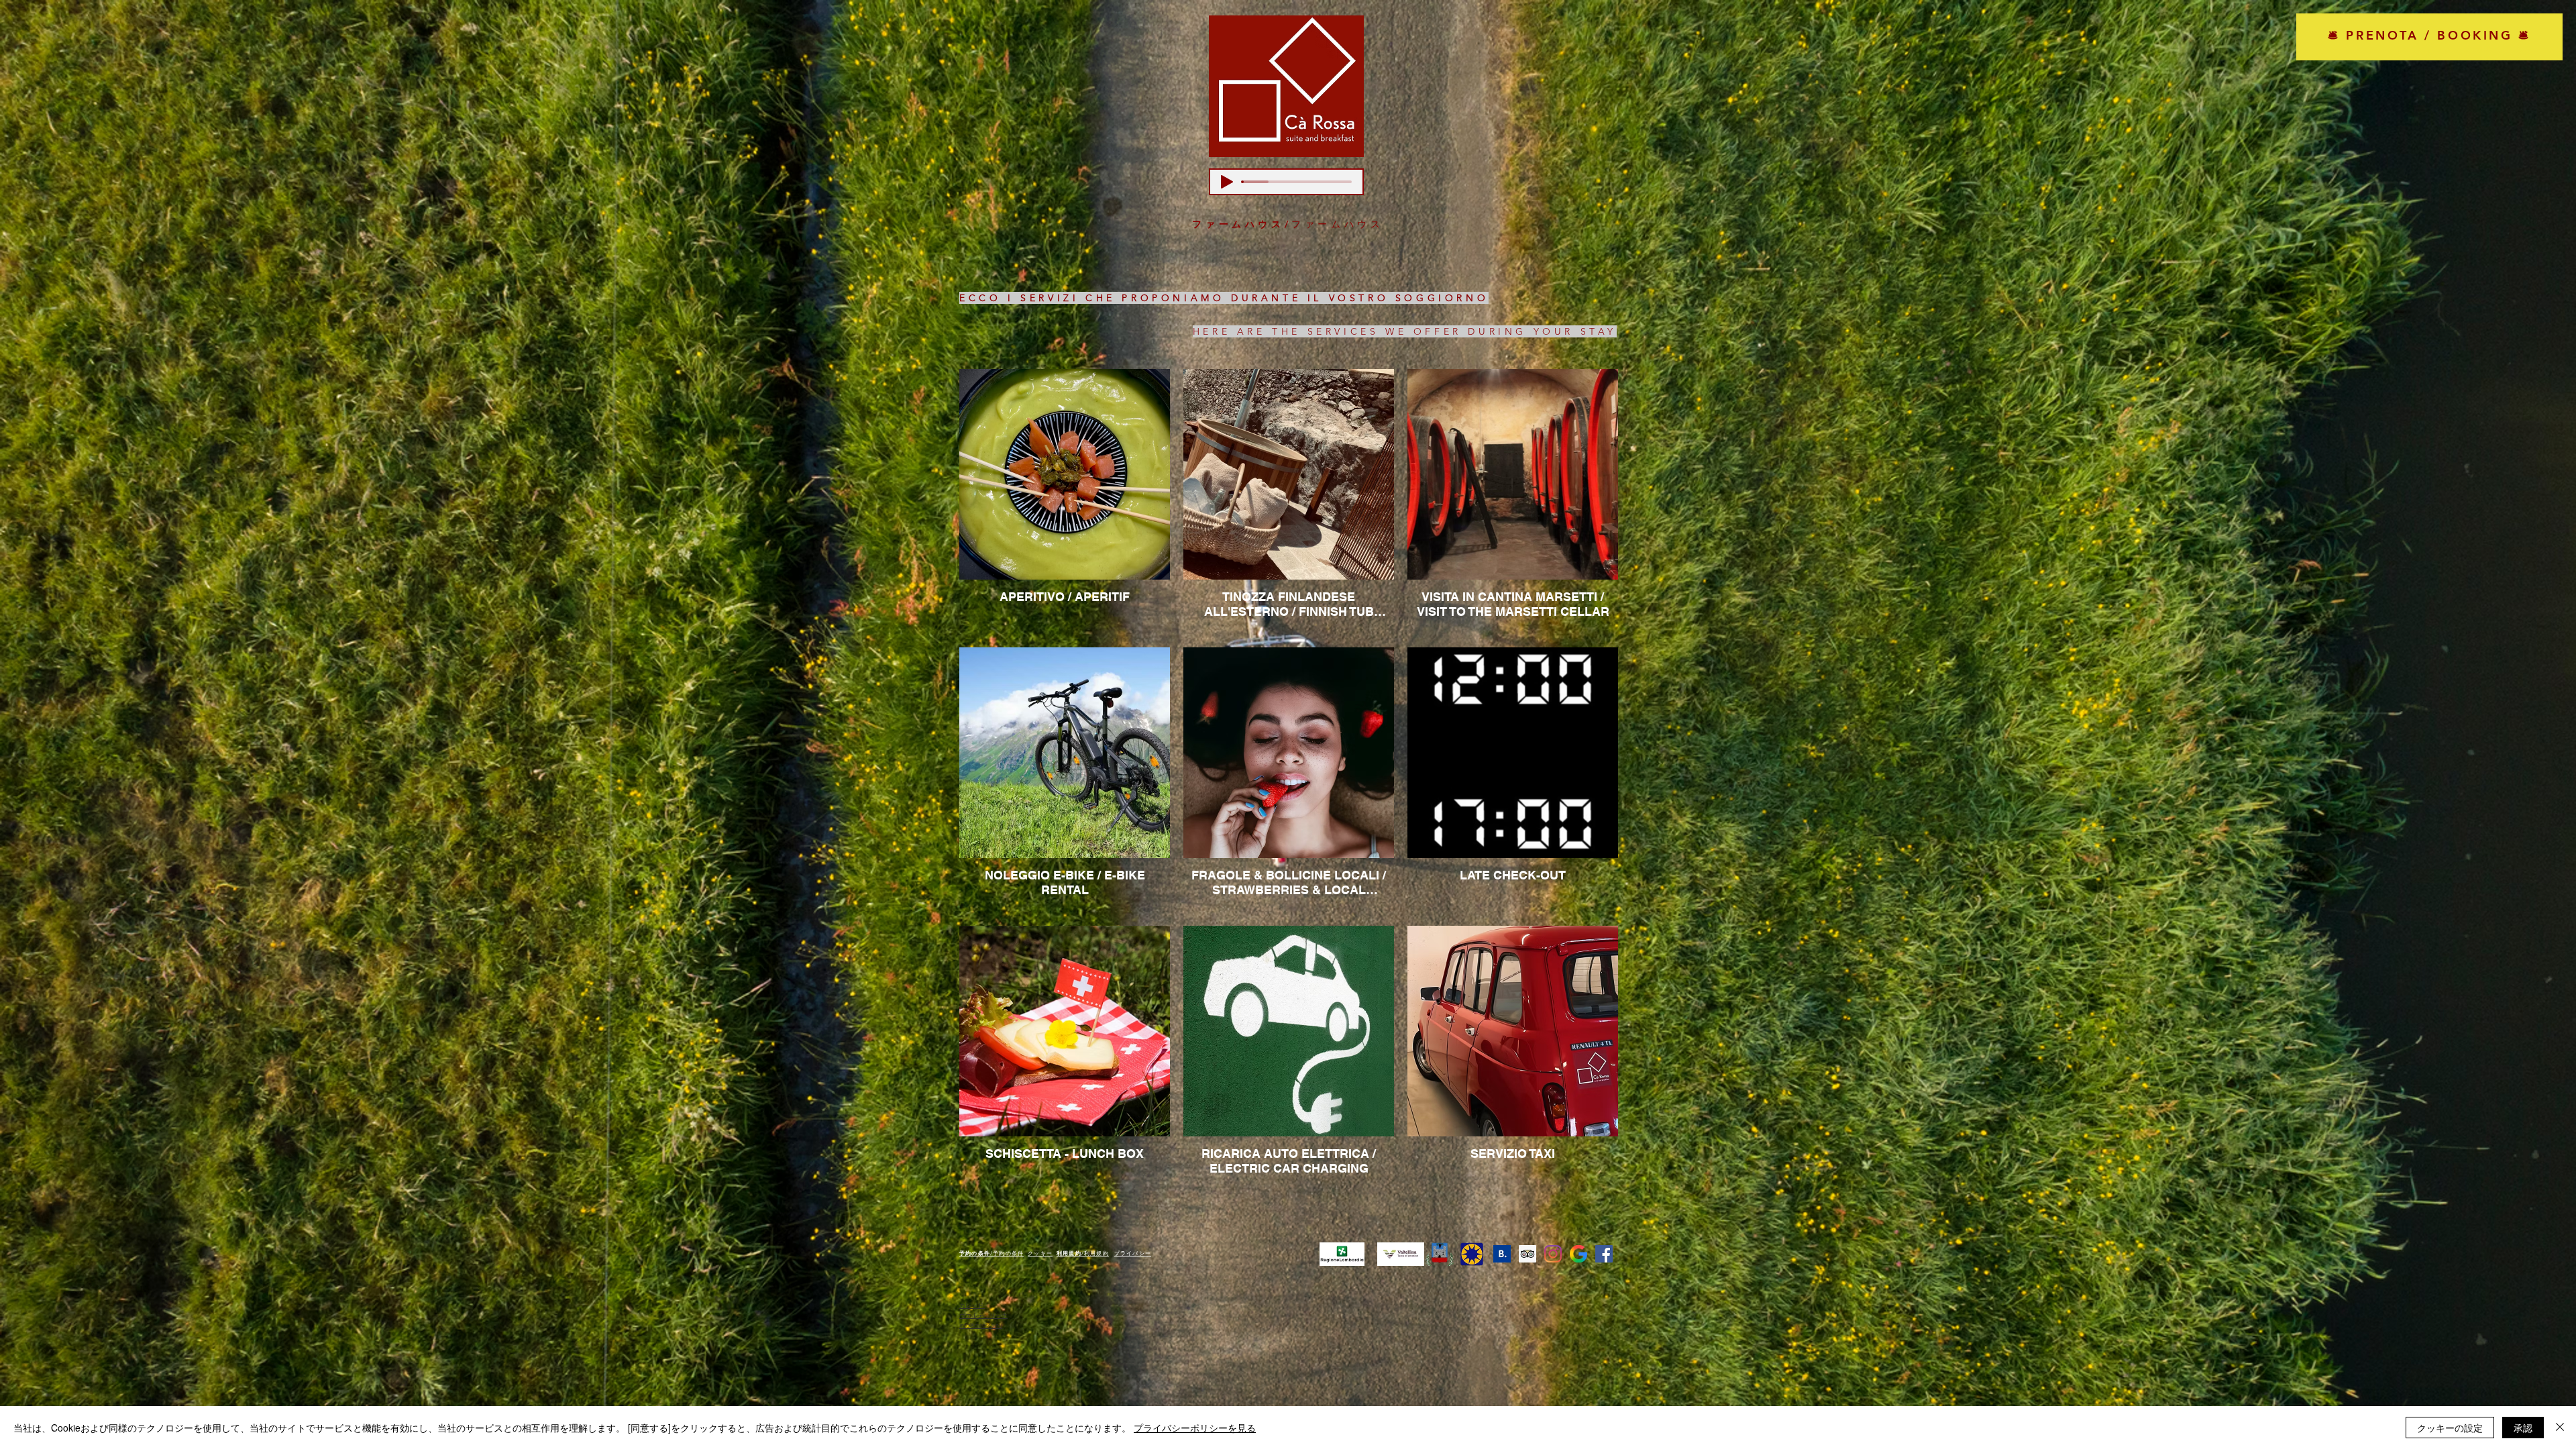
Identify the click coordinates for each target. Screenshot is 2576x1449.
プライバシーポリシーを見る (1195, 1428)
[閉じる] (2560, 1428)
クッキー (1040, 1253)
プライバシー (1133, 1253)
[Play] (1227, 182)
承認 (2523, 1428)
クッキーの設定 (2450, 1428)
